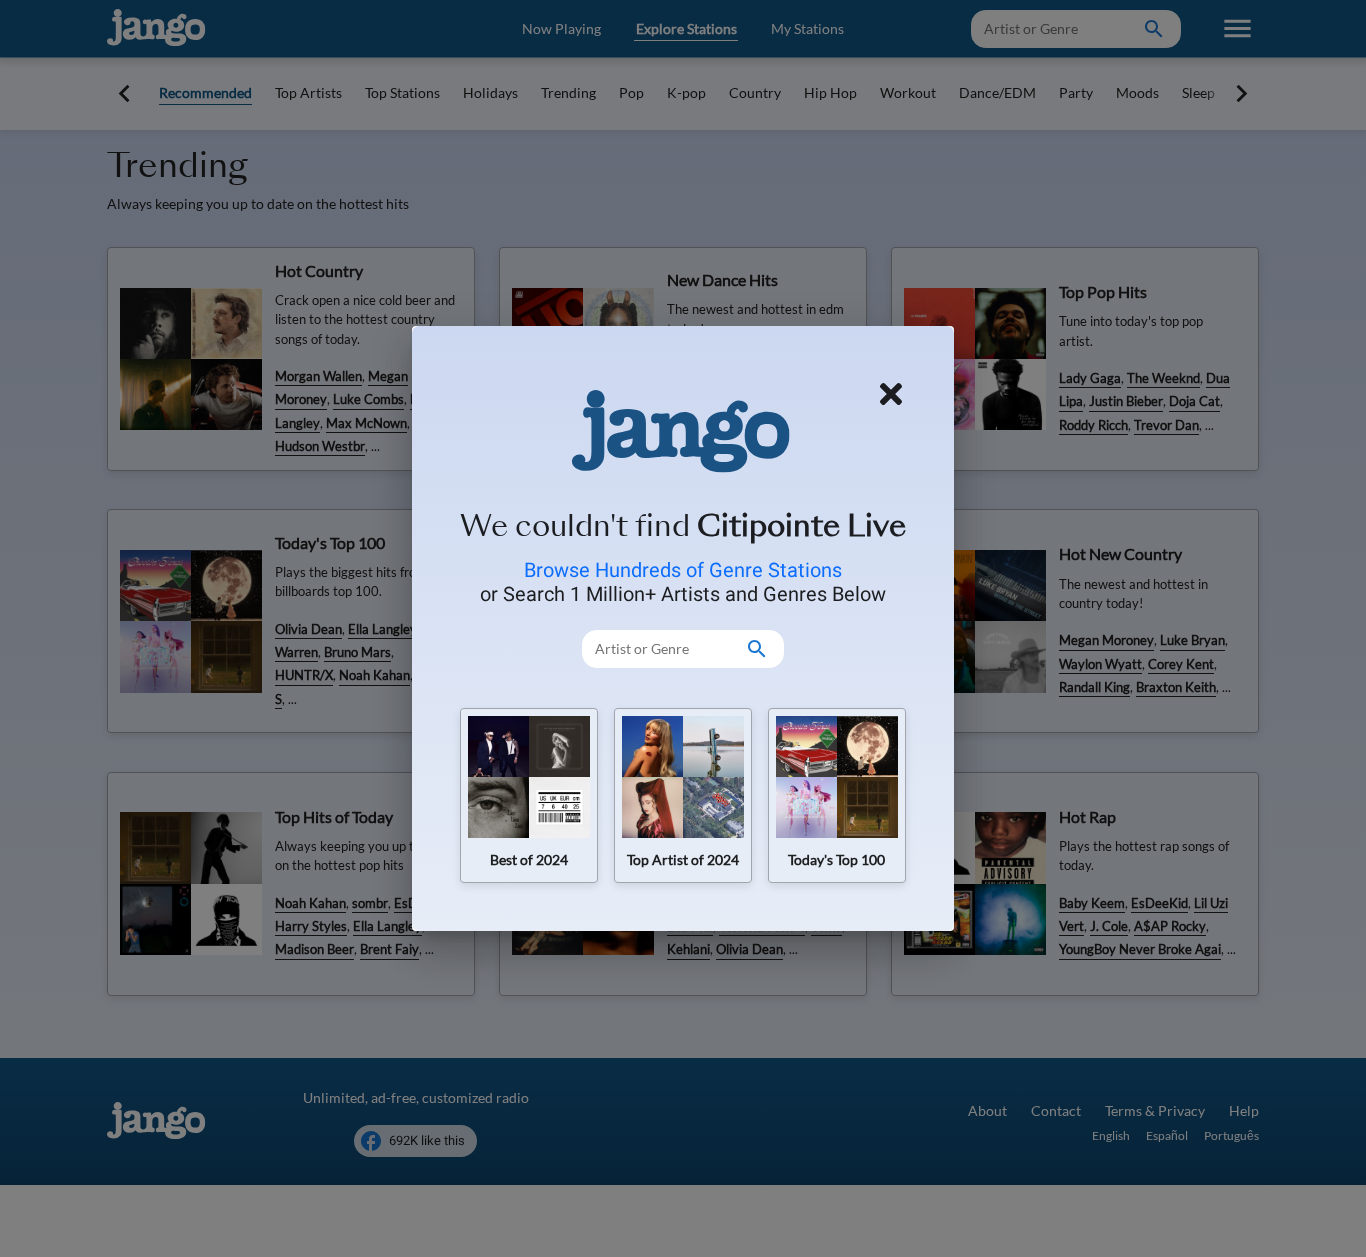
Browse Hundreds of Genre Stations (683, 570)
